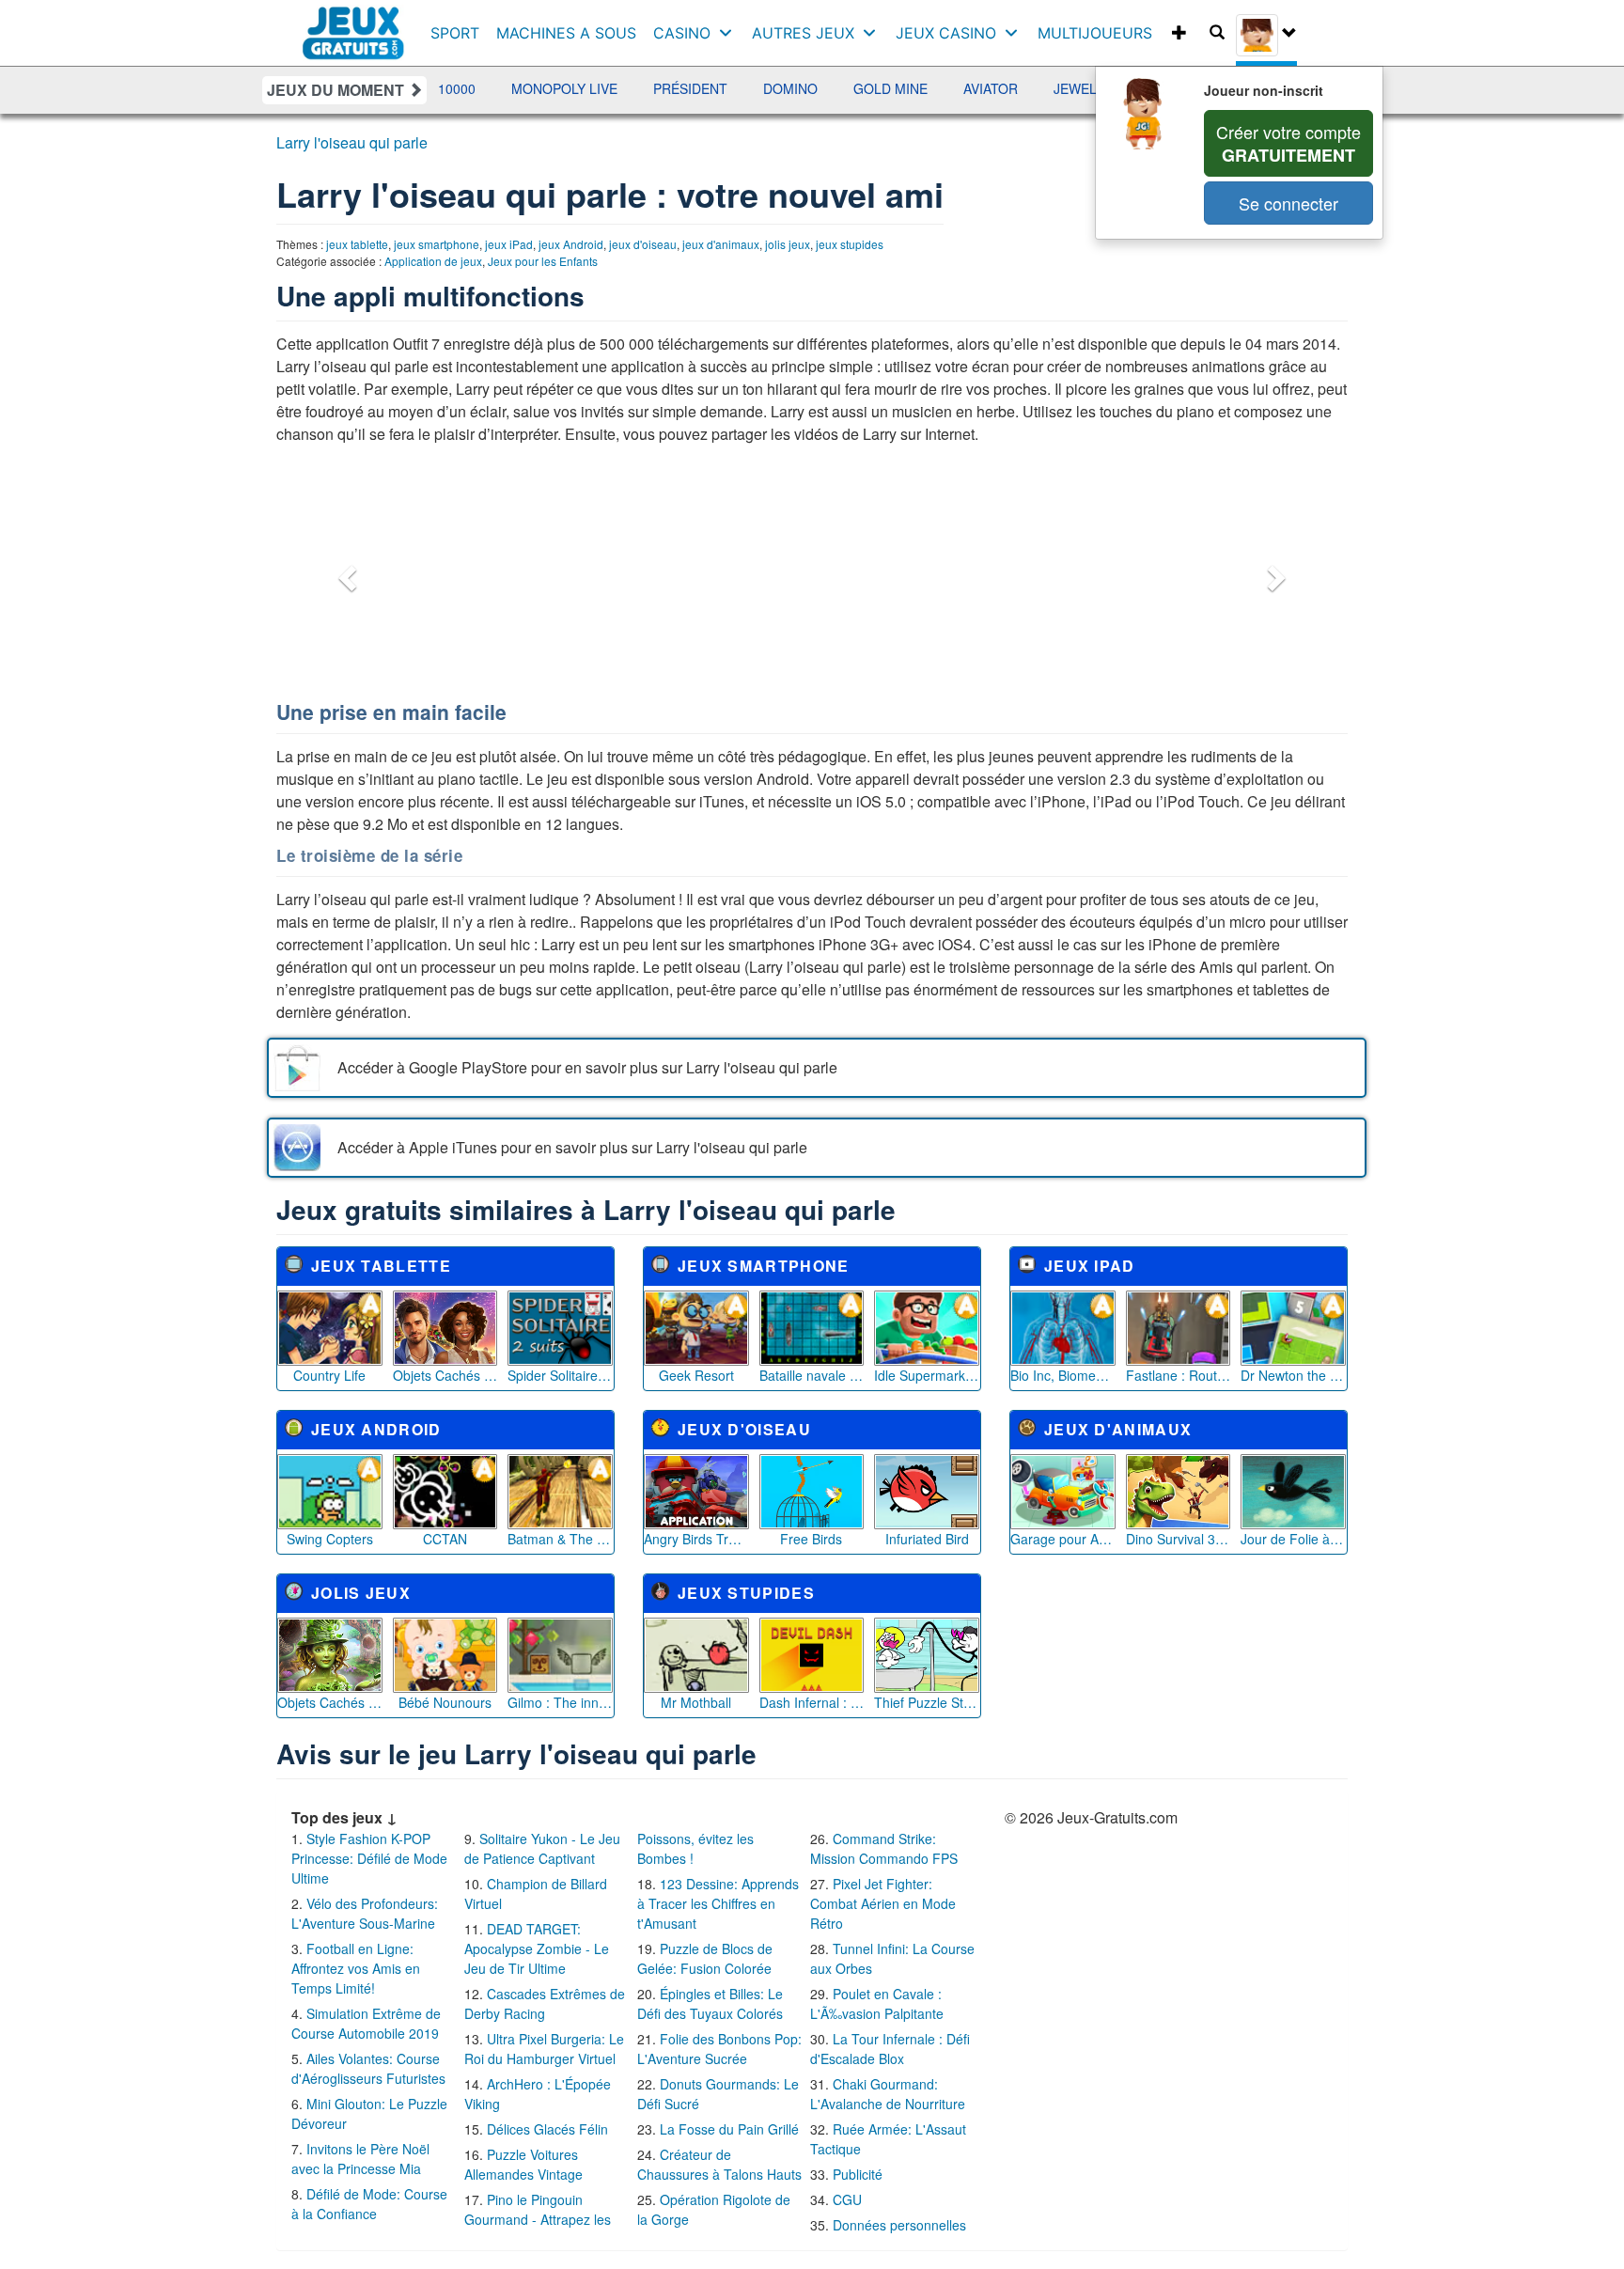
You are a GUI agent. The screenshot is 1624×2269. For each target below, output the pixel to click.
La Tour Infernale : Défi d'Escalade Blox (890, 2049)
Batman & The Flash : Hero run (560, 1539)
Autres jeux (803, 33)
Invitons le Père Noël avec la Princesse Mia (360, 2159)
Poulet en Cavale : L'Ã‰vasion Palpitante (877, 2003)
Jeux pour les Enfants (543, 261)
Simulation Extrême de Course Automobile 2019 (366, 2023)
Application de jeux (433, 261)
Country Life (329, 1375)
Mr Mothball (696, 1702)
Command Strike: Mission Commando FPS (884, 1848)
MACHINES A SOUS (566, 33)
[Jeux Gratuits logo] (354, 23)
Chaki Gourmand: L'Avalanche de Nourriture (888, 2094)
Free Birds (811, 1539)
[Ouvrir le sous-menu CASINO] (730, 33)
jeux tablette (357, 244)
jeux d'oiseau (643, 244)
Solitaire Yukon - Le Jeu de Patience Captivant (542, 1848)
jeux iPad (509, 244)
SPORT (455, 33)
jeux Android (571, 244)
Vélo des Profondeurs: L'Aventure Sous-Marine (365, 1913)
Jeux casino (946, 33)
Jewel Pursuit (1037, 88)
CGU (847, 2199)
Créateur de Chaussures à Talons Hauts (719, 2164)
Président (622, 88)
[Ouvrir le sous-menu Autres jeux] (874, 33)
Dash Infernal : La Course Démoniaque (812, 1702)
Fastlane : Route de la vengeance (1179, 1375)
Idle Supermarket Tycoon (927, 1375)
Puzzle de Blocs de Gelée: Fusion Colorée (705, 1958)
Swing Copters (330, 1539)
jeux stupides (850, 244)
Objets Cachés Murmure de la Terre (330, 1702)
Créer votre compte (1288, 143)
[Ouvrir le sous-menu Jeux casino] (1015, 33)
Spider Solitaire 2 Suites (560, 1375)
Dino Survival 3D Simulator (1179, 1539)
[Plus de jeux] (1179, 33)
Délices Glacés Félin (547, 2129)
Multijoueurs (1095, 33)
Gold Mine (822, 88)
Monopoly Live (496, 88)
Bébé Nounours (445, 1702)
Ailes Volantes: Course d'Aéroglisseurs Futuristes (368, 2068)
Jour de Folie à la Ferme (1293, 1539)
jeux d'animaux (721, 244)
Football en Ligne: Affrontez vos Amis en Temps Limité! (356, 1968)
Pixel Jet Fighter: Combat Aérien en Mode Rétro (883, 1903)
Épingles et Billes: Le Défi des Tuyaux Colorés (710, 2003)
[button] (345, 572)
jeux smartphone (437, 244)
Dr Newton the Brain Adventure (1293, 1375)
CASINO (682, 33)
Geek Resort (696, 1375)
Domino (722, 88)
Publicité (858, 2174)
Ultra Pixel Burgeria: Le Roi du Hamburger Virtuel (544, 2049)
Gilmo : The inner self (560, 1702)
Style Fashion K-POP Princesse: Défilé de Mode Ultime (369, 1858)
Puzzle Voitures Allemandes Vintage (523, 2164)
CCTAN (445, 1539)
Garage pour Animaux (1063, 1539)
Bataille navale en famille (812, 1375)
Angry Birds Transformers (696, 1539)
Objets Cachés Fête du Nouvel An (445, 1375)
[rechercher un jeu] (1217, 33)
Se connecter (1288, 203)
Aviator (922, 88)
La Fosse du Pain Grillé (729, 2129)
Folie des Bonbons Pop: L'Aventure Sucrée (719, 2049)
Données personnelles (899, 2225)
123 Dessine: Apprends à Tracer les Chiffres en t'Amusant (718, 1903)
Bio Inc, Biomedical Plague (1063, 1375)
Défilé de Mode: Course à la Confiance (369, 2204)
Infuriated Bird (927, 1539)
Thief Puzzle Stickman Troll (927, 1702)
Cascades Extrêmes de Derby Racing (545, 2003)
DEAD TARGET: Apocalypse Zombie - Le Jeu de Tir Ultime (537, 1948)
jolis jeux (788, 244)
